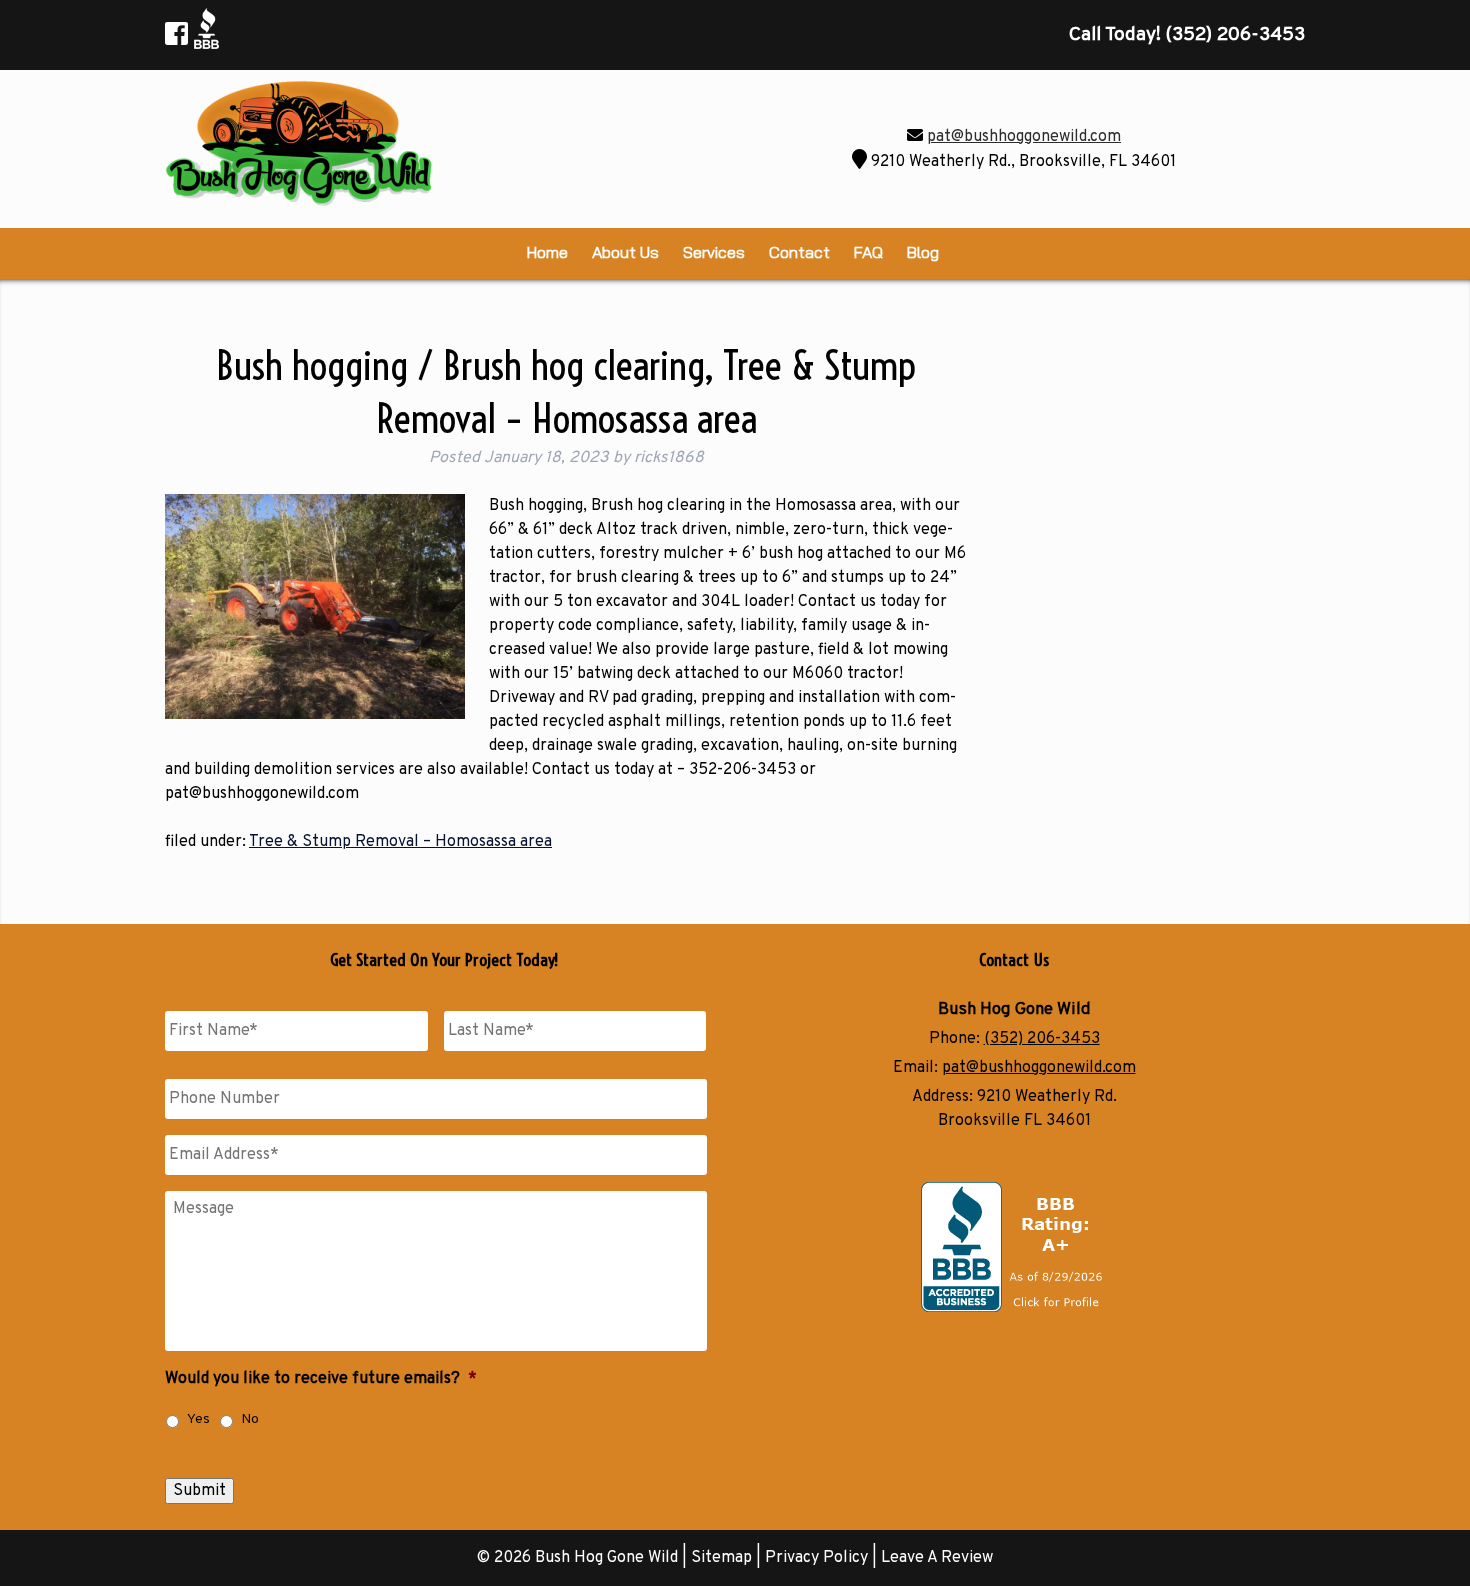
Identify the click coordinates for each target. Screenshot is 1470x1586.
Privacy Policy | (823, 1558)
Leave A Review (937, 1558)
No (250, 1419)
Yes (198, 1419)
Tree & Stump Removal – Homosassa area (400, 842)
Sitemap (721, 1558)
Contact (799, 252)
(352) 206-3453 (1042, 1039)
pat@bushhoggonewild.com (1024, 137)
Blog (923, 252)
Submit (199, 1491)
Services (714, 252)
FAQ (868, 252)
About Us (625, 252)
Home (547, 252)
